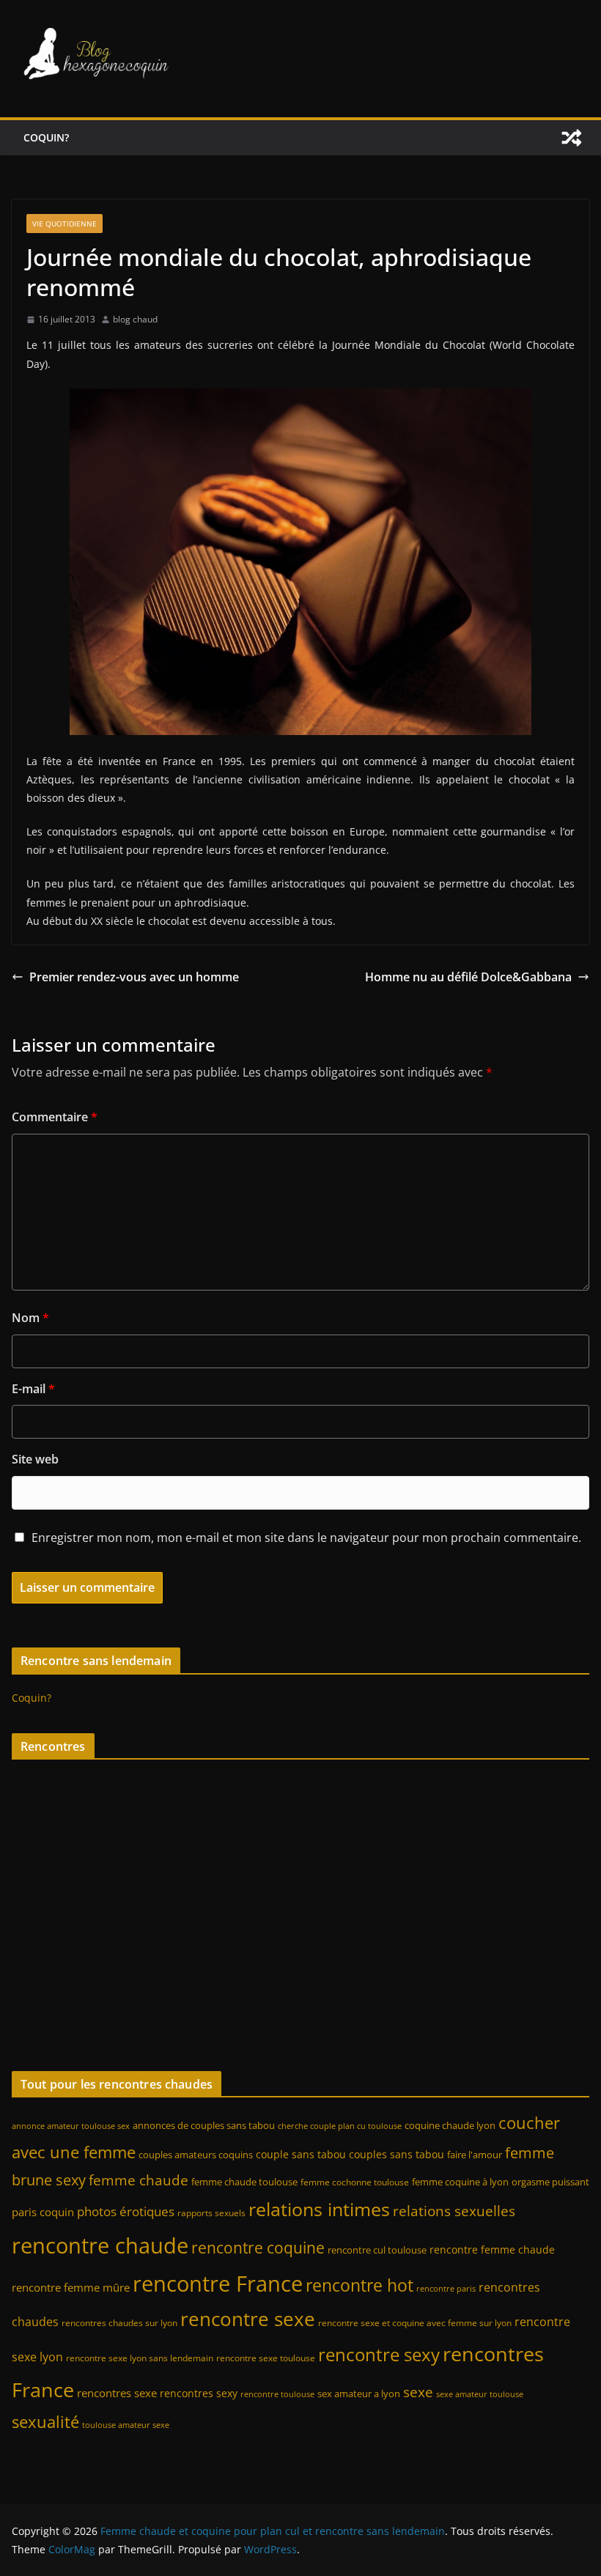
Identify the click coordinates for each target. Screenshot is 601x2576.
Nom (30, 1318)
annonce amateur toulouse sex (71, 2126)
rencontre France (218, 2284)
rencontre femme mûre (71, 2287)
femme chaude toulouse (244, 2182)
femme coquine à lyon (460, 2182)
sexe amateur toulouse (480, 2394)
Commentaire (55, 1117)
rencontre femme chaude (492, 2250)
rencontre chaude (100, 2245)
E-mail (33, 1389)
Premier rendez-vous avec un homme (134, 977)
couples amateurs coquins (196, 2155)
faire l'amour (475, 2155)
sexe (418, 2392)
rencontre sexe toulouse (266, 2358)
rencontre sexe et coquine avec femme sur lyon (415, 2323)
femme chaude (139, 2180)
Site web (35, 1459)
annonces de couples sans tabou (204, 2125)
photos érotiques (126, 2211)
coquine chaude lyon (450, 2125)
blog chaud (135, 319)
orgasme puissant (550, 2182)
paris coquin (43, 2212)
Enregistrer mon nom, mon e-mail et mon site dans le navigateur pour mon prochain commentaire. (306, 1538)
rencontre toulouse (277, 2394)
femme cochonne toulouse (355, 2182)
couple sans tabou (301, 2154)
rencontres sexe (117, 2393)
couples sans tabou (397, 2154)
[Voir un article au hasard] (572, 138)
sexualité (45, 2422)
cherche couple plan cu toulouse (340, 2126)
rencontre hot (360, 2285)
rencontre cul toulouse (377, 2250)
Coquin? (46, 137)
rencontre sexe (248, 2319)
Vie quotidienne (64, 224)
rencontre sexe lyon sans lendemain (140, 2358)
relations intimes (319, 2209)
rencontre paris (446, 2289)
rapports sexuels (211, 2213)
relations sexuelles (454, 2211)
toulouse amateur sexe (126, 2425)
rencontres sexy (199, 2393)
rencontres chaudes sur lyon (119, 2323)
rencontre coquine (258, 2248)
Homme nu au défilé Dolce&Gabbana (468, 977)
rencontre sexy (379, 2354)
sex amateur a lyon (359, 2394)
